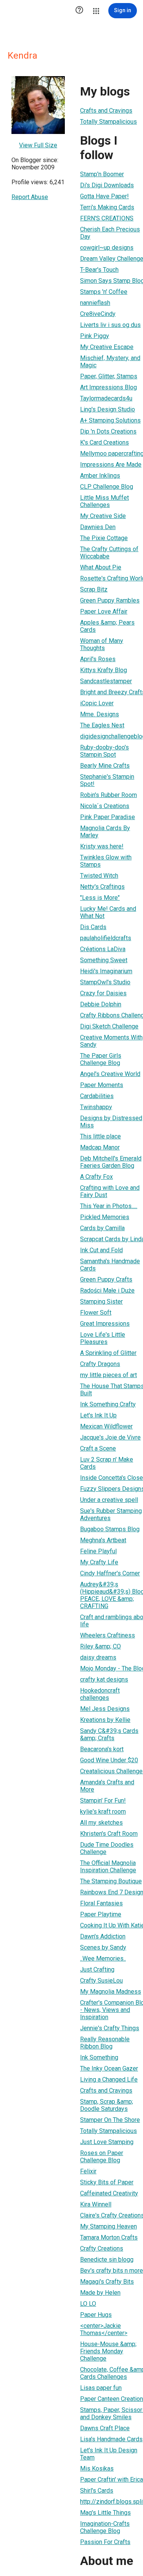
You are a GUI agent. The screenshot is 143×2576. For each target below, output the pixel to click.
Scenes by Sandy (103, 1947)
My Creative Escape (107, 347)
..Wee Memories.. (103, 1958)
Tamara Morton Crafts (109, 2237)
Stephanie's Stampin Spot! (107, 780)
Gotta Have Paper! (104, 196)
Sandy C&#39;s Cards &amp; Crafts (109, 1734)
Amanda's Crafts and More (107, 1786)
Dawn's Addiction (103, 1936)
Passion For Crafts (105, 2542)
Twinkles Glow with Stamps (106, 861)
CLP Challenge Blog (107, 487)
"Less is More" (100, 898)
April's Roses (98, 659)
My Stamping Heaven (108, 2226)
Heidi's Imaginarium (106, 971)
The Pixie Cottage (104, 538)
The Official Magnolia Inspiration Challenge (108, 1867)
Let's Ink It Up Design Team (109, 2454)
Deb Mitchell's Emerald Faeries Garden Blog (111, 1162)
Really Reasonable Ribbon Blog (105, 2043)
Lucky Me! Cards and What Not (108, 912)
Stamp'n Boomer (102, 174)
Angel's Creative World (110, 1074)
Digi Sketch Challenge (109, 1026)
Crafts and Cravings (106, 111)
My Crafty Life (99, 1562)
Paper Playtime (101, 1914)
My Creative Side (103, 516)
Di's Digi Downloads (107, 185)
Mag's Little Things (105, 2513)
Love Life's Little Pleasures (103, 1338)
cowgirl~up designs (107, 248)
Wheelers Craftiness (108, 1635)
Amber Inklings (100, 476)
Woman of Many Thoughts (102, 644)
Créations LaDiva (103, 949)
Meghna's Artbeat (103, 1540)
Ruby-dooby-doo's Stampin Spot (104, 751)
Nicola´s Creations (105, 806)
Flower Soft (96, 1313)
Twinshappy (96, 1107)
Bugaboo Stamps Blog (110, 1529)
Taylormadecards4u (106, 398)
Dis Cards (93, 927)
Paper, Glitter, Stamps (109, 376)
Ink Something (99, 2057)
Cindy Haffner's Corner (110, 1573)
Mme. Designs (100, 714)
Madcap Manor (100, 1147)
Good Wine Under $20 (109, 1760)
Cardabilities (97, 1096)
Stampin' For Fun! (103, 1800)
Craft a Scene (98, 1448)
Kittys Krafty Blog (104, 670)
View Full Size (38, 145)
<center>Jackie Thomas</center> (104, 2329)
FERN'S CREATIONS (107, 218)
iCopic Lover (97, 703)
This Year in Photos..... (109, 1206)
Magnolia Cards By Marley (105, 832)
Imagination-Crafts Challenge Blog (105, 2527)
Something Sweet (104, 960)
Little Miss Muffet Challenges (104, 501)
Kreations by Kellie (105, 1720)
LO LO (88, 2304)
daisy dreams (98, 1657)
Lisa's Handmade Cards (111, 2439)
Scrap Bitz (94, 589)
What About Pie (101, 567)
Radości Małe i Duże (107, 1290)
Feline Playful (98, 1551)
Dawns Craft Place (105, 2428)
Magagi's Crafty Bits (107, 2282)
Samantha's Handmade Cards (110, 1265)
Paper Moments (102, 1085)
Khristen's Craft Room (109, 1834)
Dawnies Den (98, 527)
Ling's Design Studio (108, 409)
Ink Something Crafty (108, 1404)
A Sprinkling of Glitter (108, 1353)
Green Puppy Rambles (110, 600)
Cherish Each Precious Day (110, 233)
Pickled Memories (105, 1217)
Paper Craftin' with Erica (112, 2480)
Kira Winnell (96, 2204)
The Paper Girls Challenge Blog (101, 1059)
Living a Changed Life (109, 2079)
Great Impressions (105, 1324)
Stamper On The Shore (110, 2120)
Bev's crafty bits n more (112, 2271)
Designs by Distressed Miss (111, 1122)
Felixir (88, 2171)
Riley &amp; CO (100, 1646)
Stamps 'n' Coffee (104, 292)
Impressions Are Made (111, 465)
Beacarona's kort (102, 1749)
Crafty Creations (102, 2248)
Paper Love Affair (104, 611)
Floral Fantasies (101, 1903)
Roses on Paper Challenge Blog (102, 2157)
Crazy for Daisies (103, 993)
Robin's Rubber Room (108, 795)
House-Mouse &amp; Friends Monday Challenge (108, 2351)
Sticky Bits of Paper (107, 2182)
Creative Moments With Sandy (111, 1041)
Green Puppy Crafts (106, 1279)
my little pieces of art (108, 1375)
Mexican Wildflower (106, 1426)
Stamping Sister (101, 1302)
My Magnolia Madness (111, 1992)
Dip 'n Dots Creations (108, 431)
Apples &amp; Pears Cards (107, 626)
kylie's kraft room (103, 1812)
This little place (100, 1136)
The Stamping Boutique (111, 1881)
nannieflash (95, 303)
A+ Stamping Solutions (110, 420)
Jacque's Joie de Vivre (110, 1437)
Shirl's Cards (97, 2491)
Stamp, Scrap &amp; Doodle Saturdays (107, 2105)
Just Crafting (97, 1969)
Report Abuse (30, 197)
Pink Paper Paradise (108, 817)
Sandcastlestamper (106, 681)
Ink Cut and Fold (101, 1250)
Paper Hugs (96, 2315)
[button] (79, 11)
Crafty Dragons (100, 1364)
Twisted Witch (99, 876)
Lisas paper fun (101, 2388)
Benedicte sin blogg (107, 2260)
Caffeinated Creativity (109, 2193)
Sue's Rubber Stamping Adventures (111, 1514)
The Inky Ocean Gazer (109, 2068)
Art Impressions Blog (108, 387)
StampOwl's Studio (105, 982)
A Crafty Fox (96, 1177)
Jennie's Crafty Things (110, 2028)
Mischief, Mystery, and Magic (110, 362)
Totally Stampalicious (108, 122)
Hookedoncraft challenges (100, 1694)
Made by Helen (100, 2293)
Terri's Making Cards (107, 207)
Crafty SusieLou (101, 1981)
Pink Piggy (95, 336)
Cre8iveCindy (98, 314)
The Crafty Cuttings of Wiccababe (109, 553)
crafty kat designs (104, 1679)
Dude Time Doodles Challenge (107, 1848)
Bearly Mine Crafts (105, 766)
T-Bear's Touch (99, 270)
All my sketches (101, 1823)
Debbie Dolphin (101, 1004)
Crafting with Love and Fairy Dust (110, 1191)
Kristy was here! (102, 846)
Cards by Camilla (102, 1228)
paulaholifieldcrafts (106, 938)
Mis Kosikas (97, 2468)
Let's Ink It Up (98, 1415)
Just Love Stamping (107, 2142)
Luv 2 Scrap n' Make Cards (107, 1463)
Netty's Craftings (102, 887)
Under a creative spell (109, 1500)
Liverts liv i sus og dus (110, 325)
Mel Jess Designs (105, 1709)
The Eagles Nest (102, 725)
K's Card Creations (104, 442)
